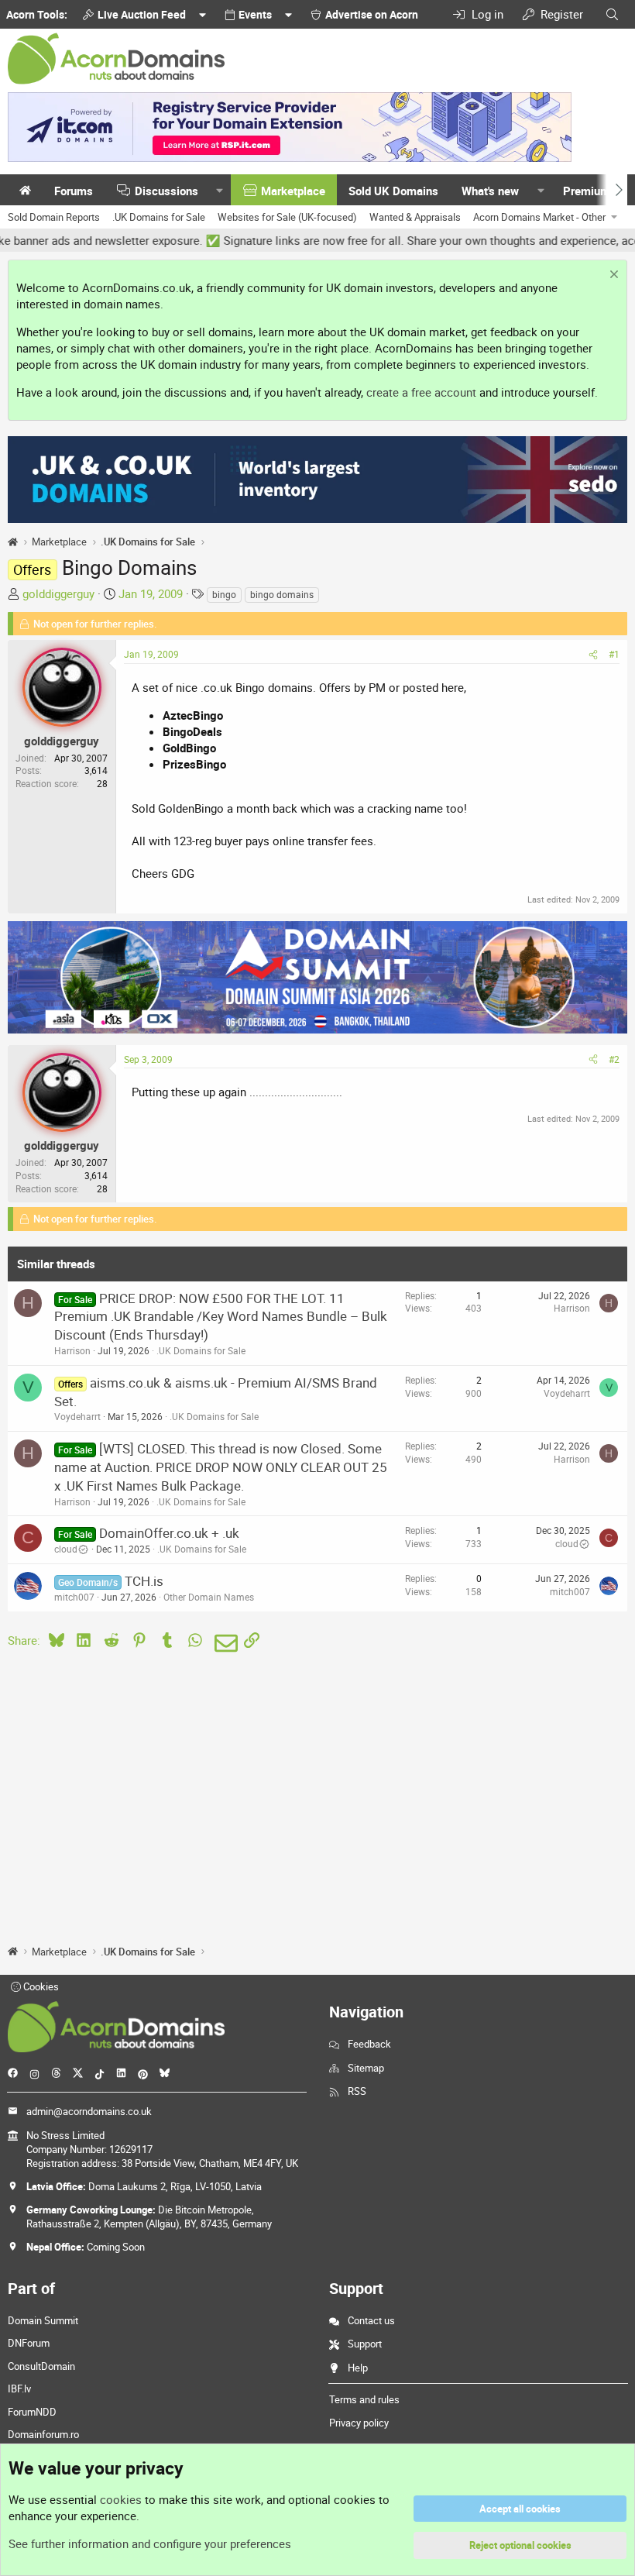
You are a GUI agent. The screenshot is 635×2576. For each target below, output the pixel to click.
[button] (220, 191)
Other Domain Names (209, 1597)
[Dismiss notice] (612, 276)
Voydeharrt (77, 1416)
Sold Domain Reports (54, 217)
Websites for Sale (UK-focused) (287, 217)
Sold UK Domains (393, 191)
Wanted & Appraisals (415, 217)
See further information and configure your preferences (150, 2543)
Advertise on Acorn (372, 14)
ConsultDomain (41, 2366)
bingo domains (282, 594)
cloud (66, 1549)
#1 (614, 654)
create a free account (421, 392)
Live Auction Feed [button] (142, 14)
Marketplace (293, 191)
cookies (121, 2499)
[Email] (223, 1643)
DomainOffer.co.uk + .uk (169, 1533)
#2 (614, 1059)
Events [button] (255, 14)
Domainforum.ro (43, 2434)
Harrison (72, 1350)
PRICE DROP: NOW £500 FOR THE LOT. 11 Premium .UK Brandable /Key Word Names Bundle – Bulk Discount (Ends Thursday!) (221, 1317)
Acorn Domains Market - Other (539, 217)
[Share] (593, 654)
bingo (224, 594)
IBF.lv (19, 2389)
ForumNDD (32, 2412)
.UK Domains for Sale (159, 217)
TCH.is (144, 1581)
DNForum (29, 2343)
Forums (74, 191)
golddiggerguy (58, 593)
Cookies (40, 1986)
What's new (490, 191)
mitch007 (74, 1597)
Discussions (166, 191)
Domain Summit (43, 2320)
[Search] (612, 14)
